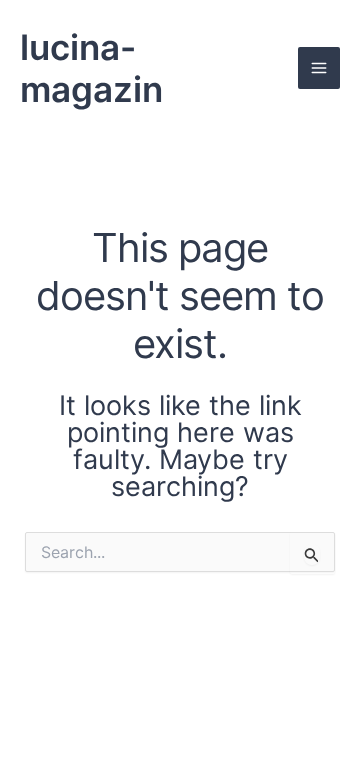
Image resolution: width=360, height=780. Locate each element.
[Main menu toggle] (319, 68)
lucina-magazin (91, 68)
